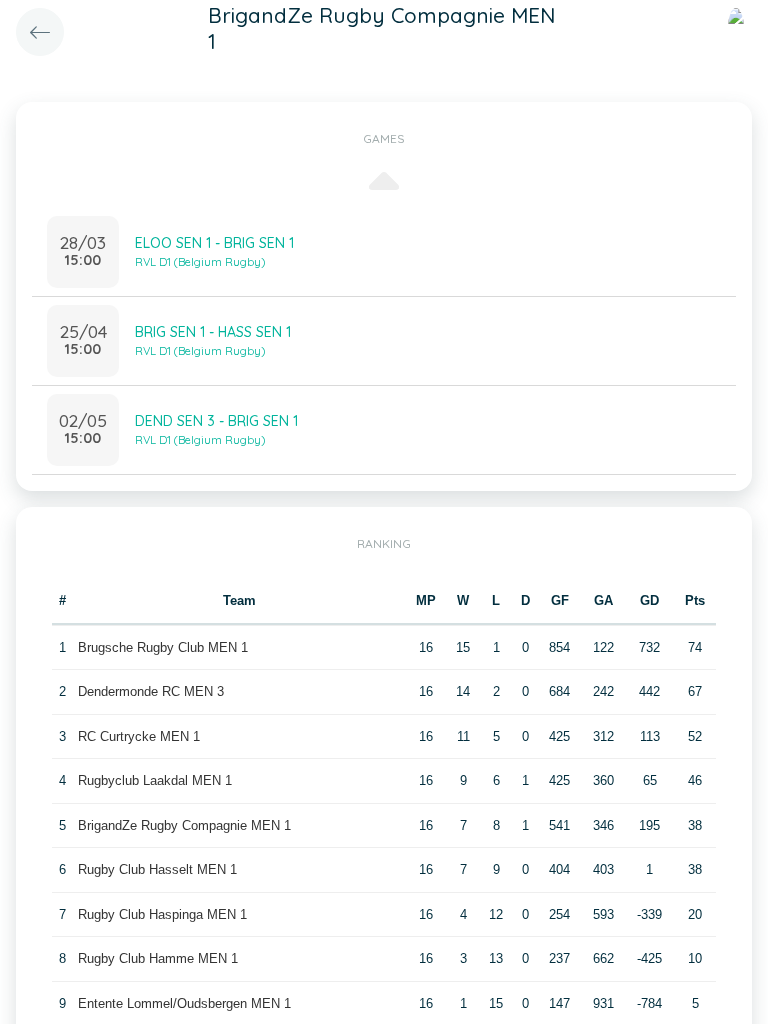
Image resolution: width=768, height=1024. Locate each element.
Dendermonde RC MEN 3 (151, 691)
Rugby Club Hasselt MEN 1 (157, 869)
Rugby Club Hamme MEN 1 (158, 958)
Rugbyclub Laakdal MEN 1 (155, 780)
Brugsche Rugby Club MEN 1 (163, 647)
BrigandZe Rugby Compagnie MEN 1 (184, 825)
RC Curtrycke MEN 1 (139, 736)
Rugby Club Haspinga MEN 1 (162, 914)
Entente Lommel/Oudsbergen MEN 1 (184, 1003)
